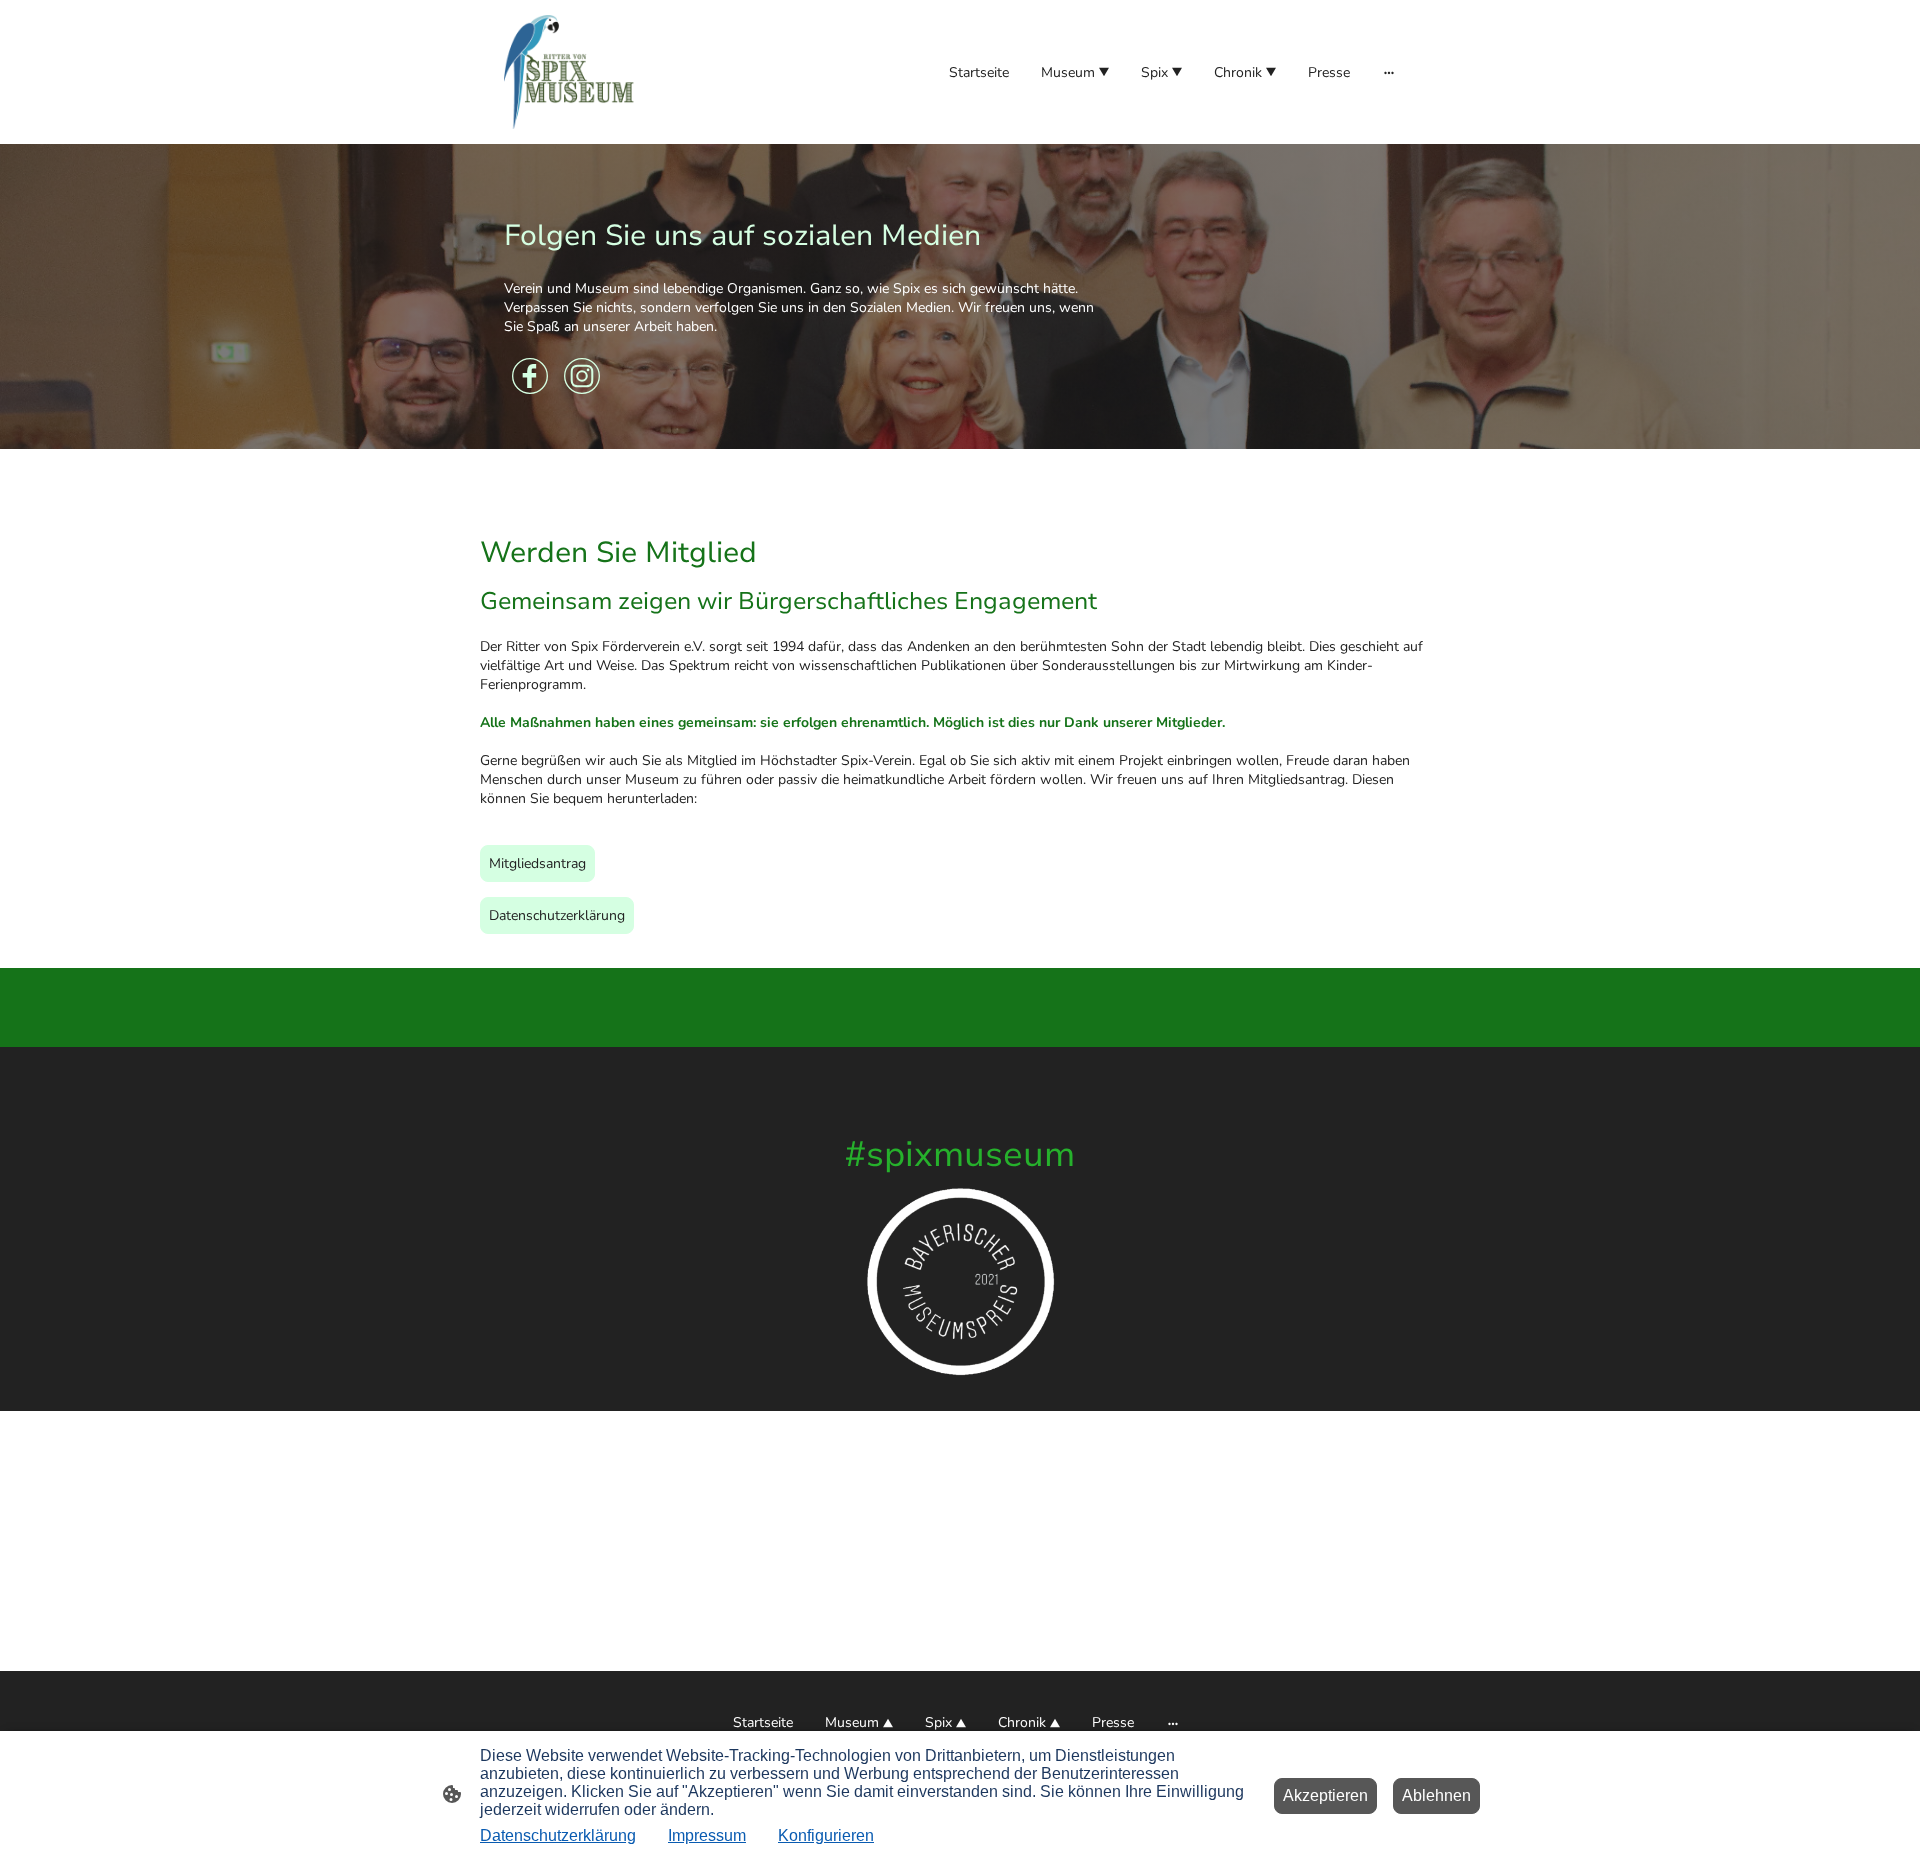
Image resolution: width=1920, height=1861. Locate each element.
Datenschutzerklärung (557, 915)
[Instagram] (582, 376)
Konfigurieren (826, 1835)
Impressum (707, 1835)
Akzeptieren (1325, 1795)
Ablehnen (1436, 1795)
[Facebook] (530, 376)
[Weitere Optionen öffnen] (1389, 72)
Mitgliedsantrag (537, 863)
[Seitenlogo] (573, 72)
